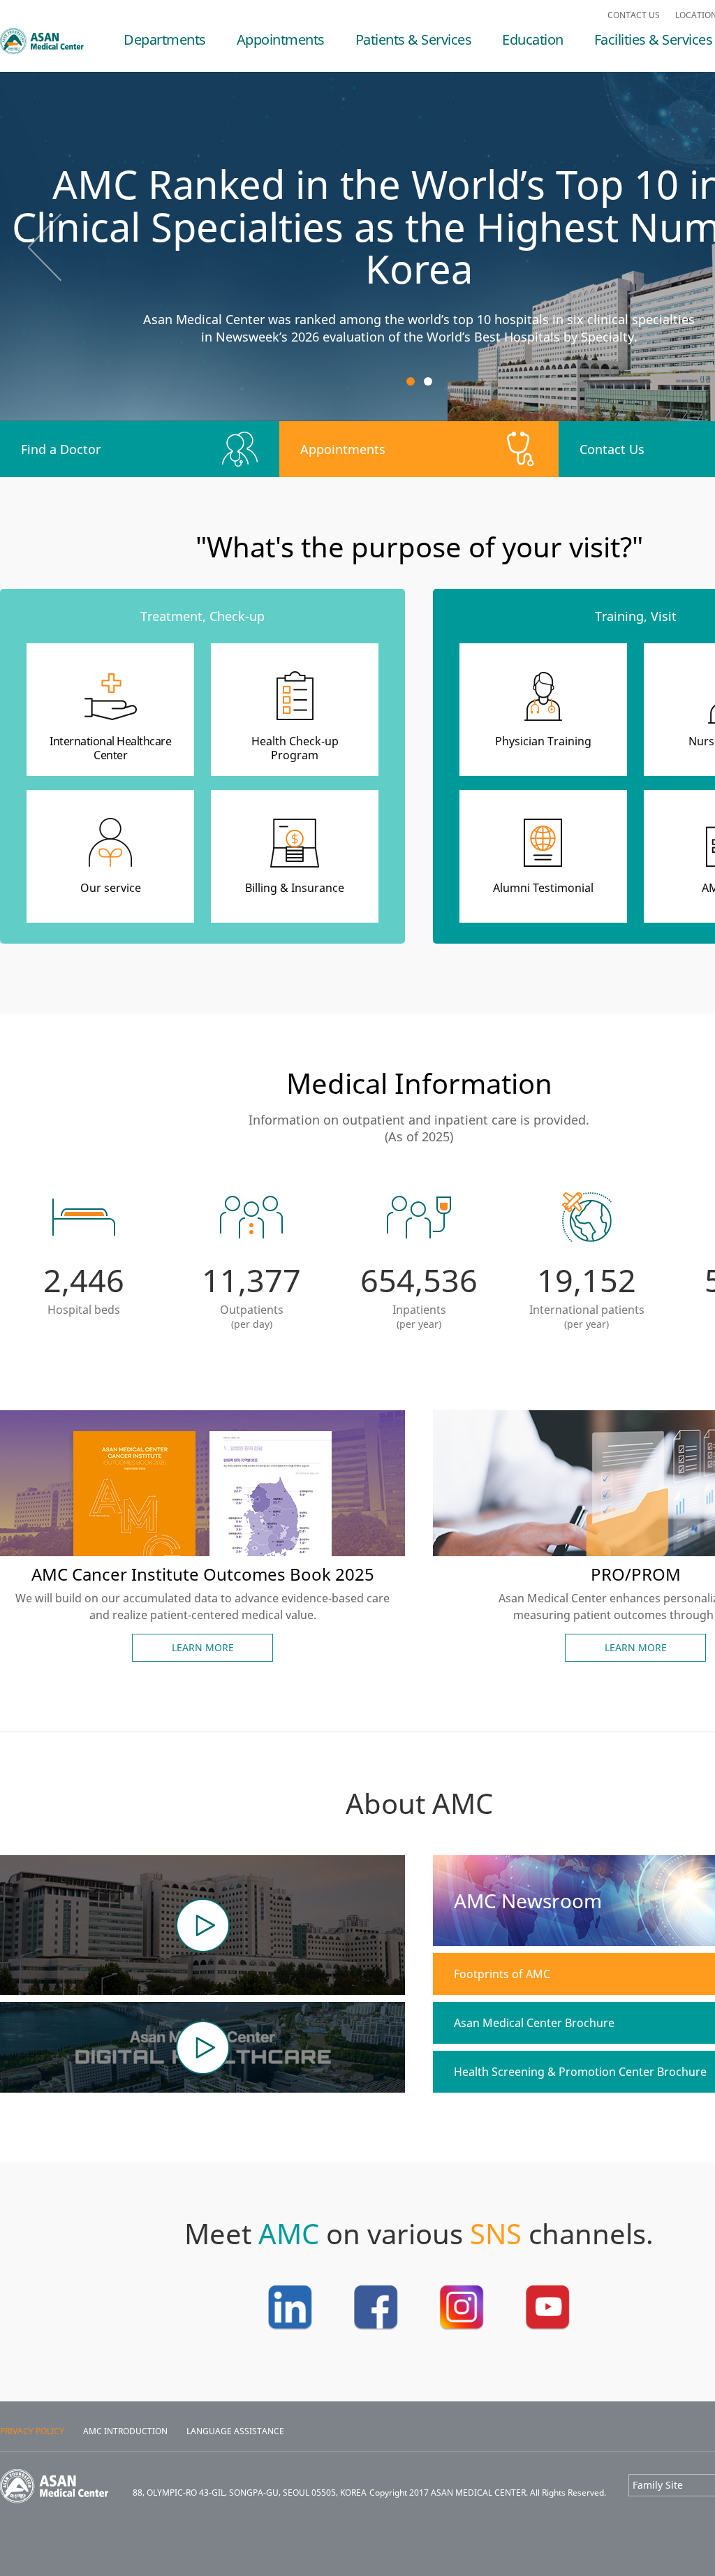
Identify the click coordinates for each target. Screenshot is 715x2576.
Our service (111, 888)
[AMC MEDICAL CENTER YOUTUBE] (548, 2326)
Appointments (281, 42)
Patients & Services (414, 42)
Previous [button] (45, 247)
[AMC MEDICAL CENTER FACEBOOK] (376, 2326)
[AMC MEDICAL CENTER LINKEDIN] (290, 2326)
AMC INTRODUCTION (125, 2431)
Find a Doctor (61, 449)
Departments (165, 42)
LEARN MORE (203, 1647)
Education (533, 42)
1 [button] (411, 381)
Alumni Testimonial (543, 888)
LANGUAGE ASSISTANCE (235, 2431)
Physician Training (543, 741)
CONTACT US (634, 15)
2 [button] (428, 381)
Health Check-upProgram (295, 748)
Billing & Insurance (295, 888)
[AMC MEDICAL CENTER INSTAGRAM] (462, 2326)
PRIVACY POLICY (32, 2431)
